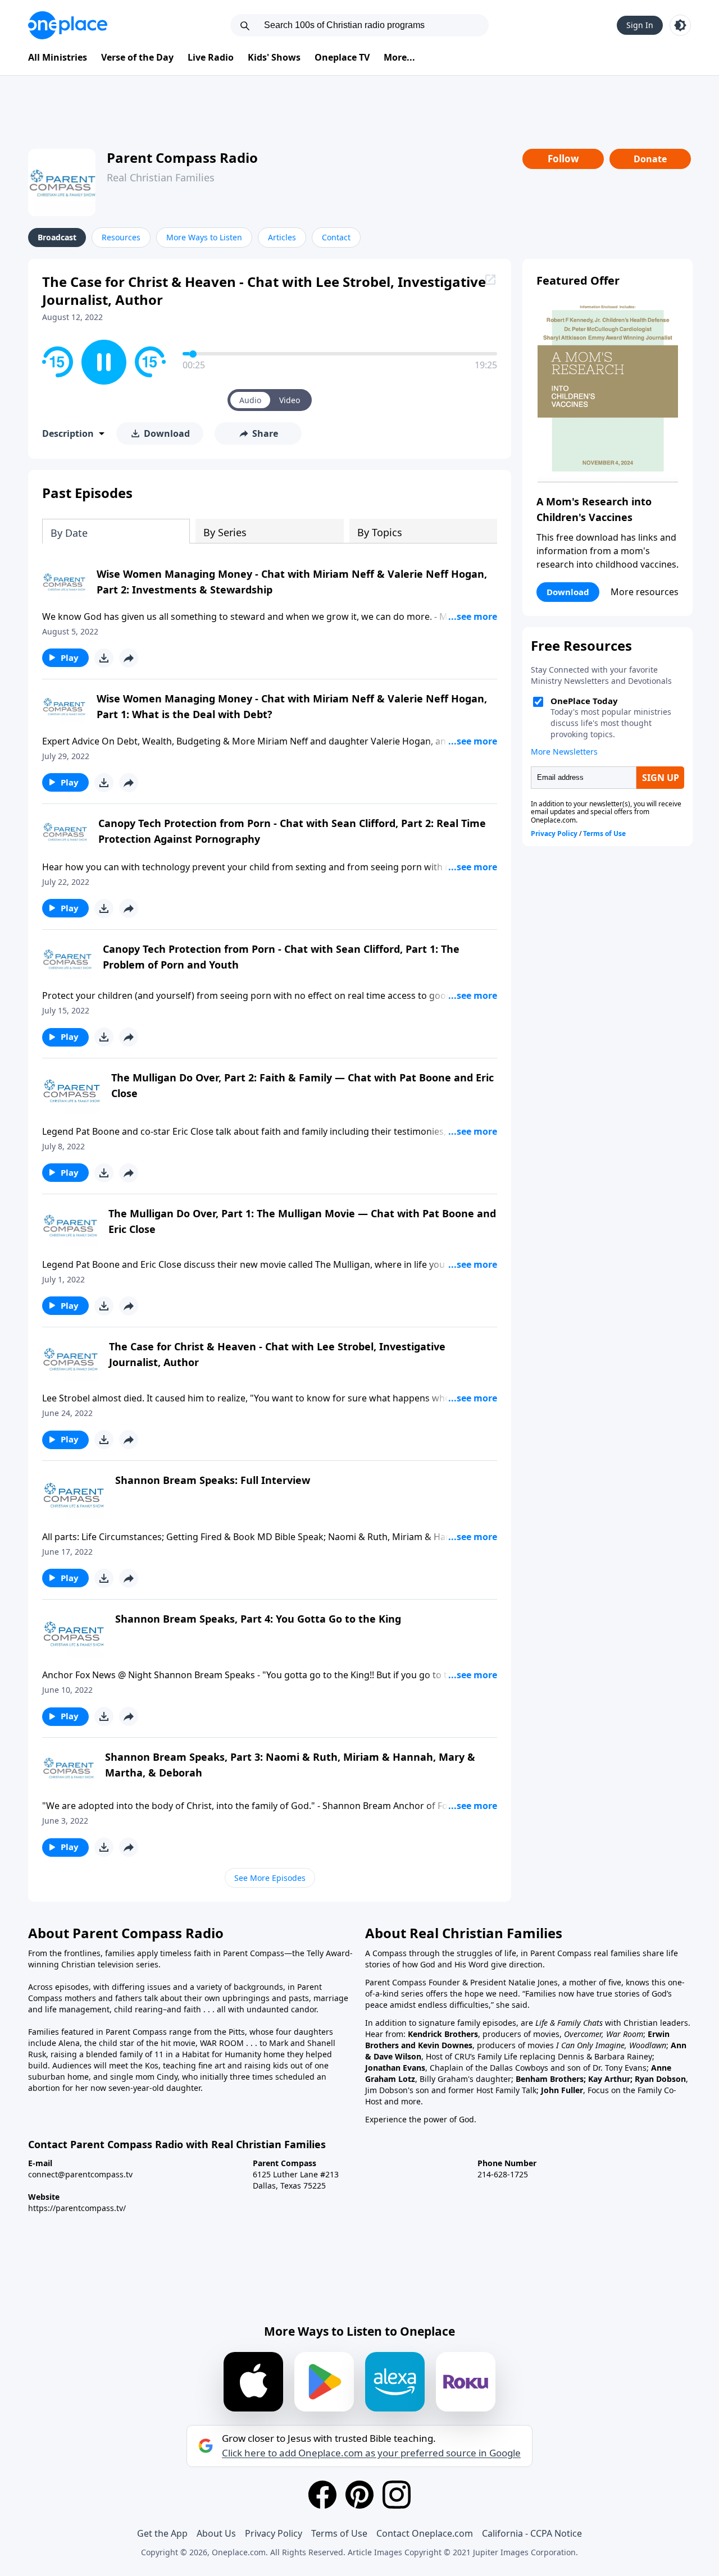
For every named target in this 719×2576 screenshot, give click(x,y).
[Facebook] (322, 2495)
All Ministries (58, 57)
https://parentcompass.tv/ (77, 2208)
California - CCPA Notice (532, 2533)
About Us (216, 2533)
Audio (250, 400)
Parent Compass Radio (182, 157)
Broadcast (57, 237)
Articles (282, 237)
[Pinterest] (359, 2495)
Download (568, 592)
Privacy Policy (274, 2533)
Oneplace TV (342, 57)
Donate (650, 159)
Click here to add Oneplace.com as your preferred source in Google (371, 2453)
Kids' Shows (274, 57)
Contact (336, 237)
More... (399, 57)
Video (290, 400)
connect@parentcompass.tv (80, 2174)
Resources (121, 237)
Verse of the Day (137, 57)
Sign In (640, 25)
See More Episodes (270, 1878)
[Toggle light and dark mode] (680, 25)
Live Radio (211, 57)
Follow (563, 159)
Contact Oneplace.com (425, 2533)
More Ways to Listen (204, 237)
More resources (645, 592)
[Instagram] (397, 2495)
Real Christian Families (161, 177)
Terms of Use (339, 2533)
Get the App (162, 2533)
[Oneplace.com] (68, 25)
